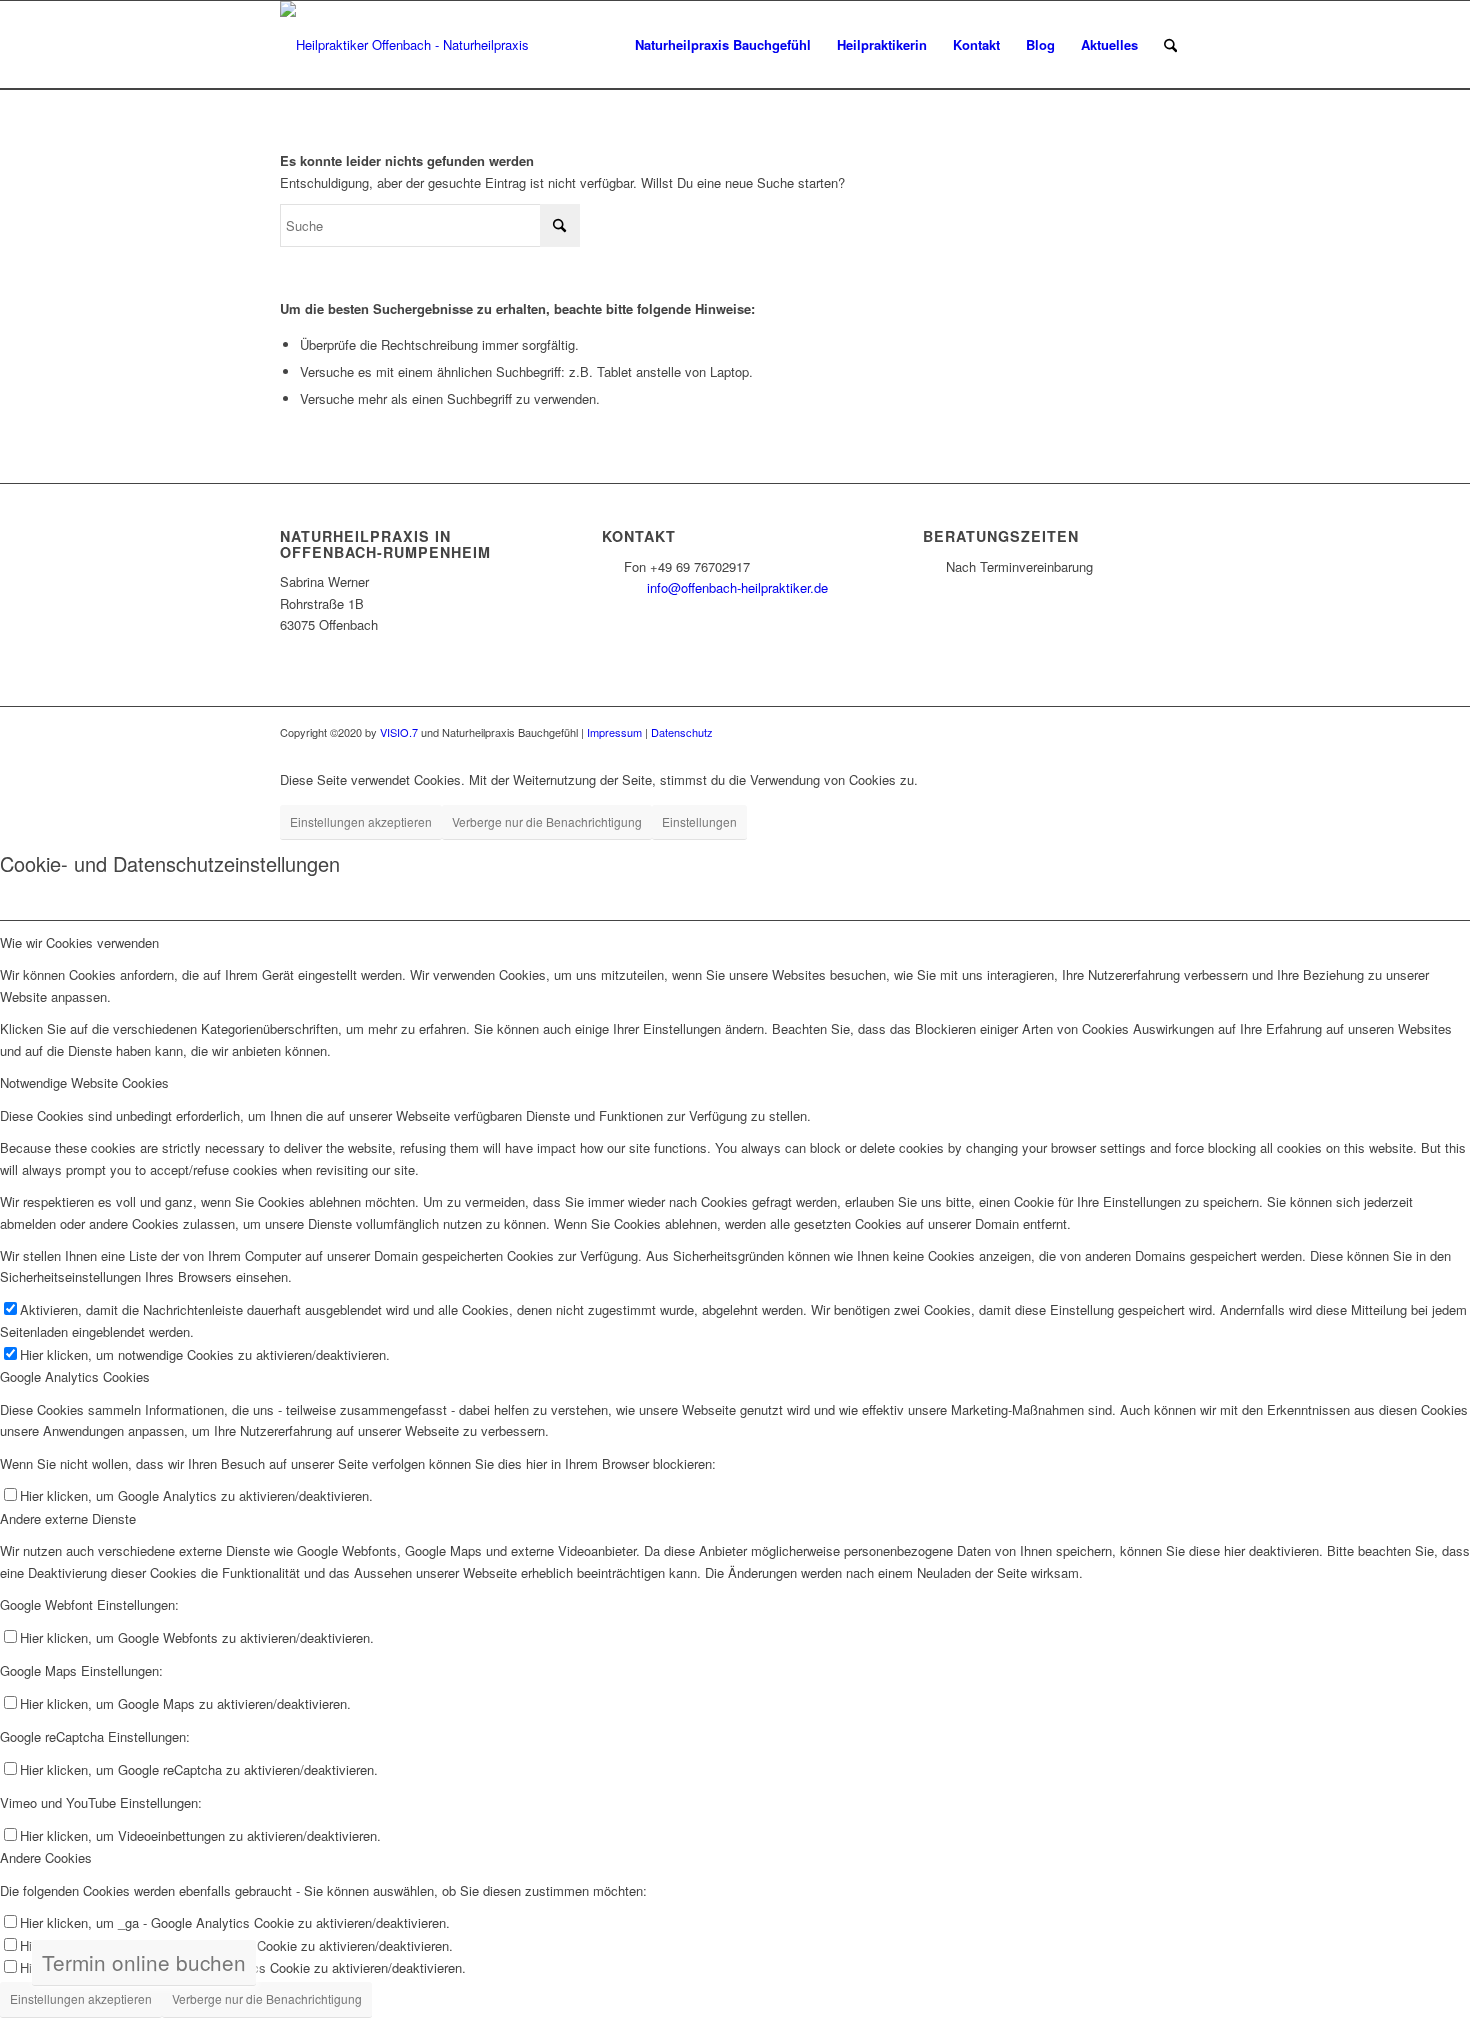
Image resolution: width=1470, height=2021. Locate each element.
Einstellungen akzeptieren (361, 821)
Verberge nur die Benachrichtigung (547, 821)
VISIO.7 (399, 732)
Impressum (614, 732)
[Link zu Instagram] (1175, 732)
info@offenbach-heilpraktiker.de (737, 587)
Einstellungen (699, 821)
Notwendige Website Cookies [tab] (84, 1082)
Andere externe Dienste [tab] (68, 1518)
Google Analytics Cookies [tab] (75, 1376)
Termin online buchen (144, 1962)
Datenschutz (682, 732)
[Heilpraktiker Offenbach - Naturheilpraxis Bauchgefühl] (412, 45)
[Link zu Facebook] (1145, 732)
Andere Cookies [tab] (46, 1857)
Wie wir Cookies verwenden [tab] (79, 942)
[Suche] (1170, 45)
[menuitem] (723, 45)
